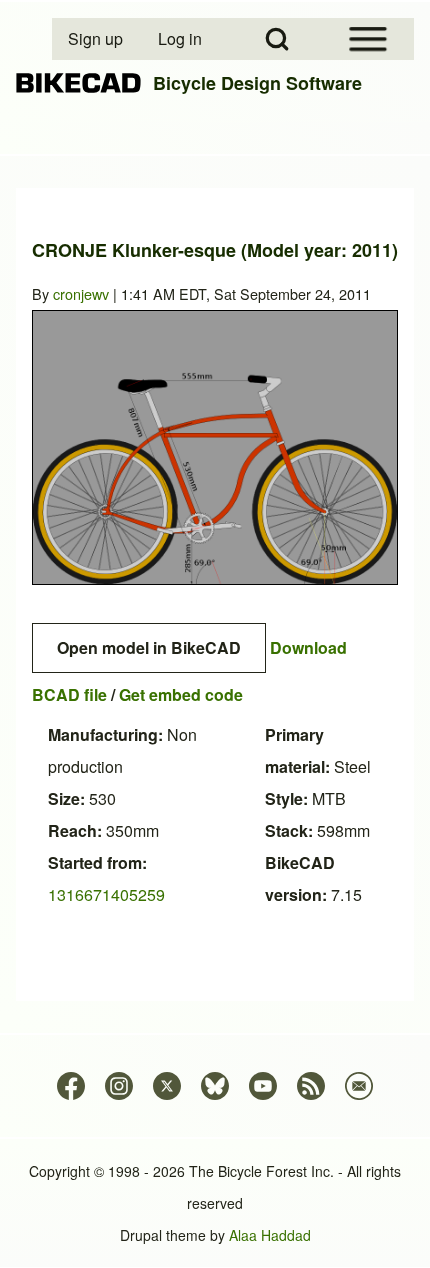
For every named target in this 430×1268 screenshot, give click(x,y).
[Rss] (311, 1086)
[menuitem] (97, 39)
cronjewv (81, 293)
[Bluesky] (215, 1086)
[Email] (359, 1086)
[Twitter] (167, 1086)
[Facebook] (71, 1086)
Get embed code (181, 694)
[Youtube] (263, 1086)
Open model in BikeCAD (149, 647)
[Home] (78, 83)
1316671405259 (106, 894)
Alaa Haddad (270, 1235)
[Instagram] (119, 1086)
